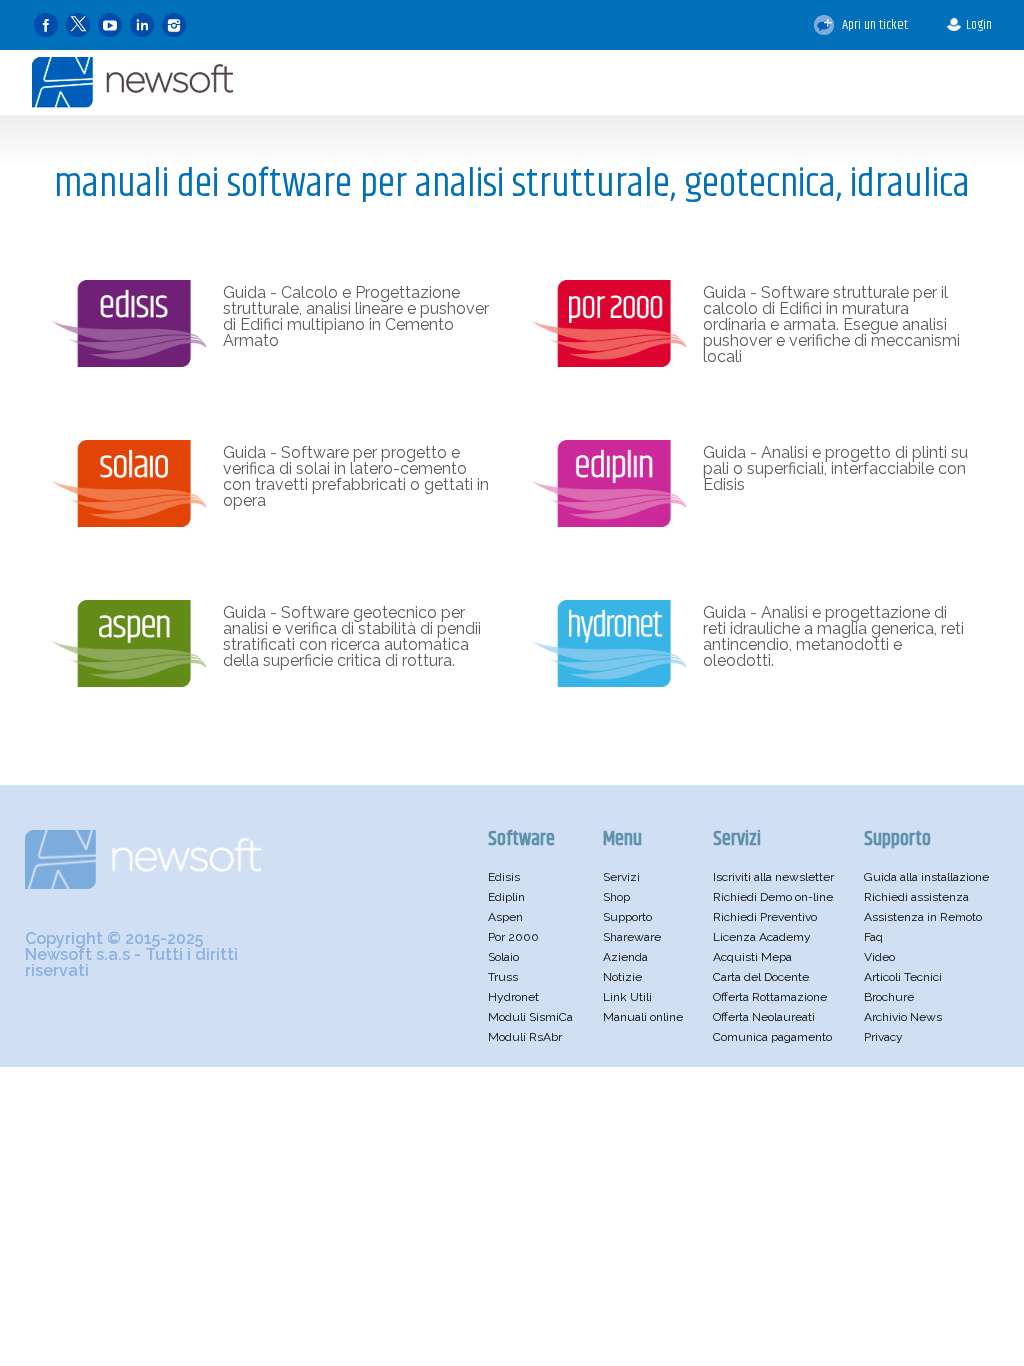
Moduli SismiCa (530, 1017)
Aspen (505, 917)
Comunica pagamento (772, 1037)
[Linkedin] (142, 25)
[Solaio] (128, 522)
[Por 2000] (608, 362)
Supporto (627, 917)
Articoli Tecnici (903, 977)
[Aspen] (128, 682)
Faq (873, 937)
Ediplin (506, 897)
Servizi (621, 877)
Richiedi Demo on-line (773, 897)
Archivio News (903, 1017)
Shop (616, 897)
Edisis (504, 877)
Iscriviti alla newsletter (773, 877)
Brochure (889, 997)
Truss (503, 977)
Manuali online (643, 1017)
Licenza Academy (762, 937)
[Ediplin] (608, 522)
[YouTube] (110, 25)
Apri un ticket (873, 25)
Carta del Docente (761, 977)
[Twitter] (78, 25)
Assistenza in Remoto (923, 917)
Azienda (625, 957)
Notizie (622, 977)
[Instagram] (174, 25)
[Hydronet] (608, 682)
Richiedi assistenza (916, 897)
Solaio (503, 957)
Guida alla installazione (926, 877)
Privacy (883, 1037)
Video (879, 957)
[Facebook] (46, 25)
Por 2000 (513, 937)
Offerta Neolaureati (764, 1017)
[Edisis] (128, 362)
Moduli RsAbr (525, 1037)
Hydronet (513, 997)
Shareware (632, 937)
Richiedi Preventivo (765, 917)
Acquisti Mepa (752, 957)
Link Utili (627, 997)
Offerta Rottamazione (770, 997)
